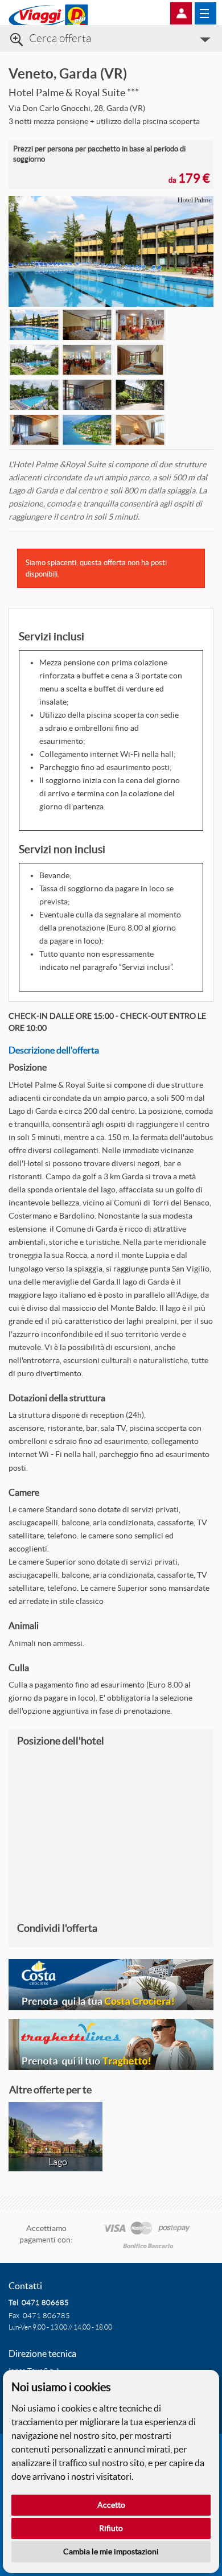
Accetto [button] (111, 2505)
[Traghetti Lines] (111, 2044)
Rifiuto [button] (111, 2528)
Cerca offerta (60, 38)
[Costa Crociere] (111, 1985)
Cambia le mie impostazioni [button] (111, 2552)
